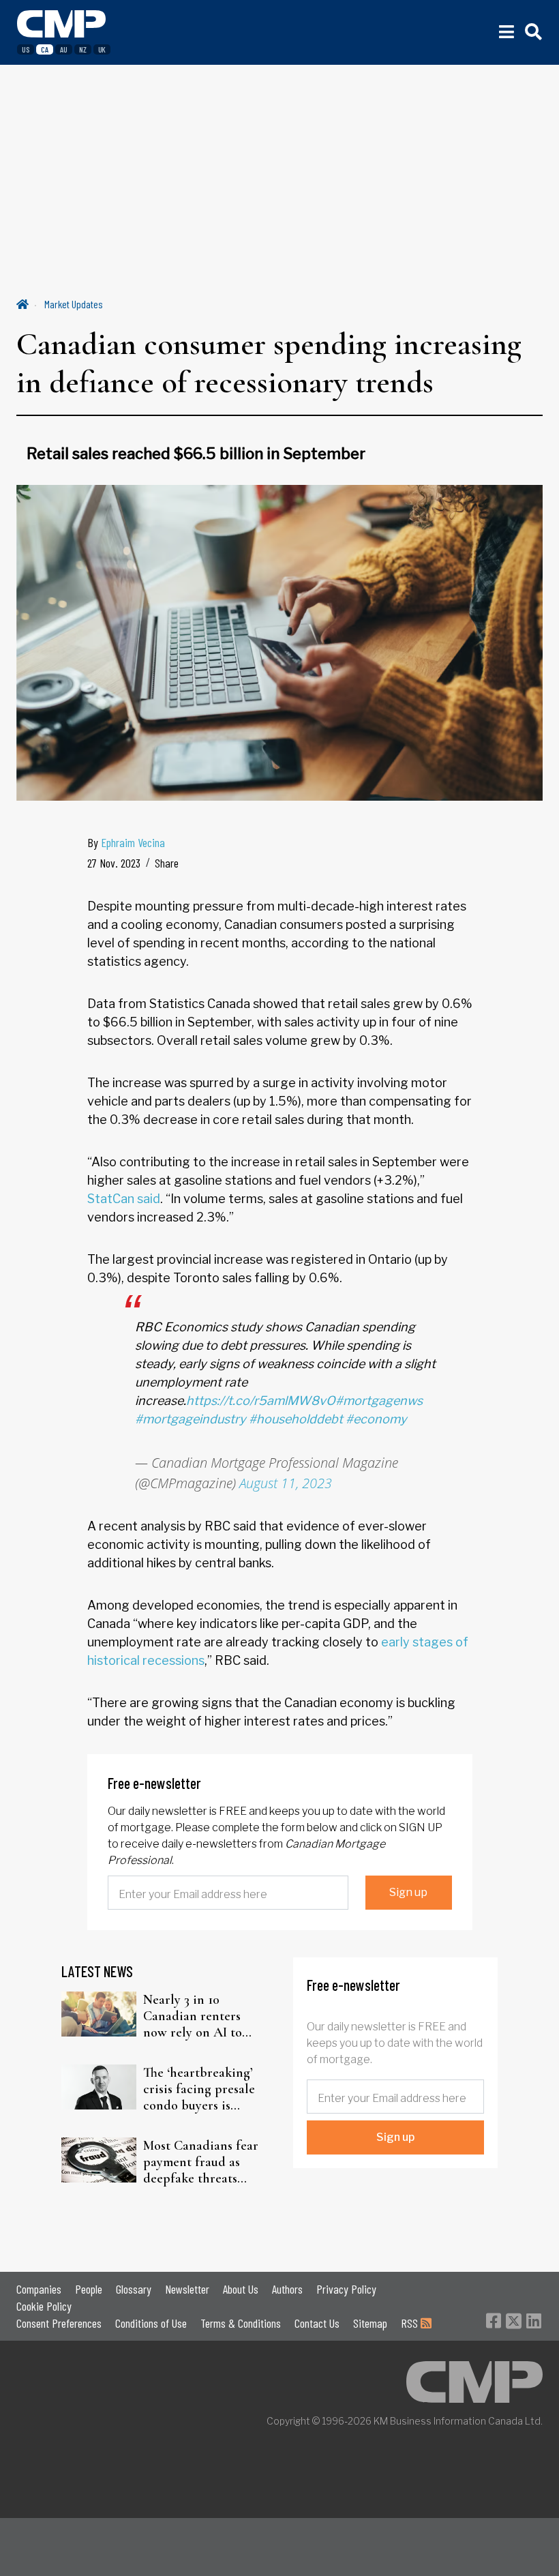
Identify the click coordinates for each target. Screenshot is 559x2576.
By (126, 842)
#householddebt (296, 1419)
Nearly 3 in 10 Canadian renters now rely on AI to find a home (193, 2016)
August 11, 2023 (286, 1483)
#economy (376, 1419)
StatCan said (124, 1199)
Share (167, 863)
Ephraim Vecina (133, 842)
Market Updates (74, 304)
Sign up (408, 1892)
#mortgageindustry (191, 1419)
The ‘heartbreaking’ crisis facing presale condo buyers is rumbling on (199, 2089)
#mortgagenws (379, 1401)
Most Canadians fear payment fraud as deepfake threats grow (201, 2162)
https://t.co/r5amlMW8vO (261, 1401)
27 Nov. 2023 (114, 863)
